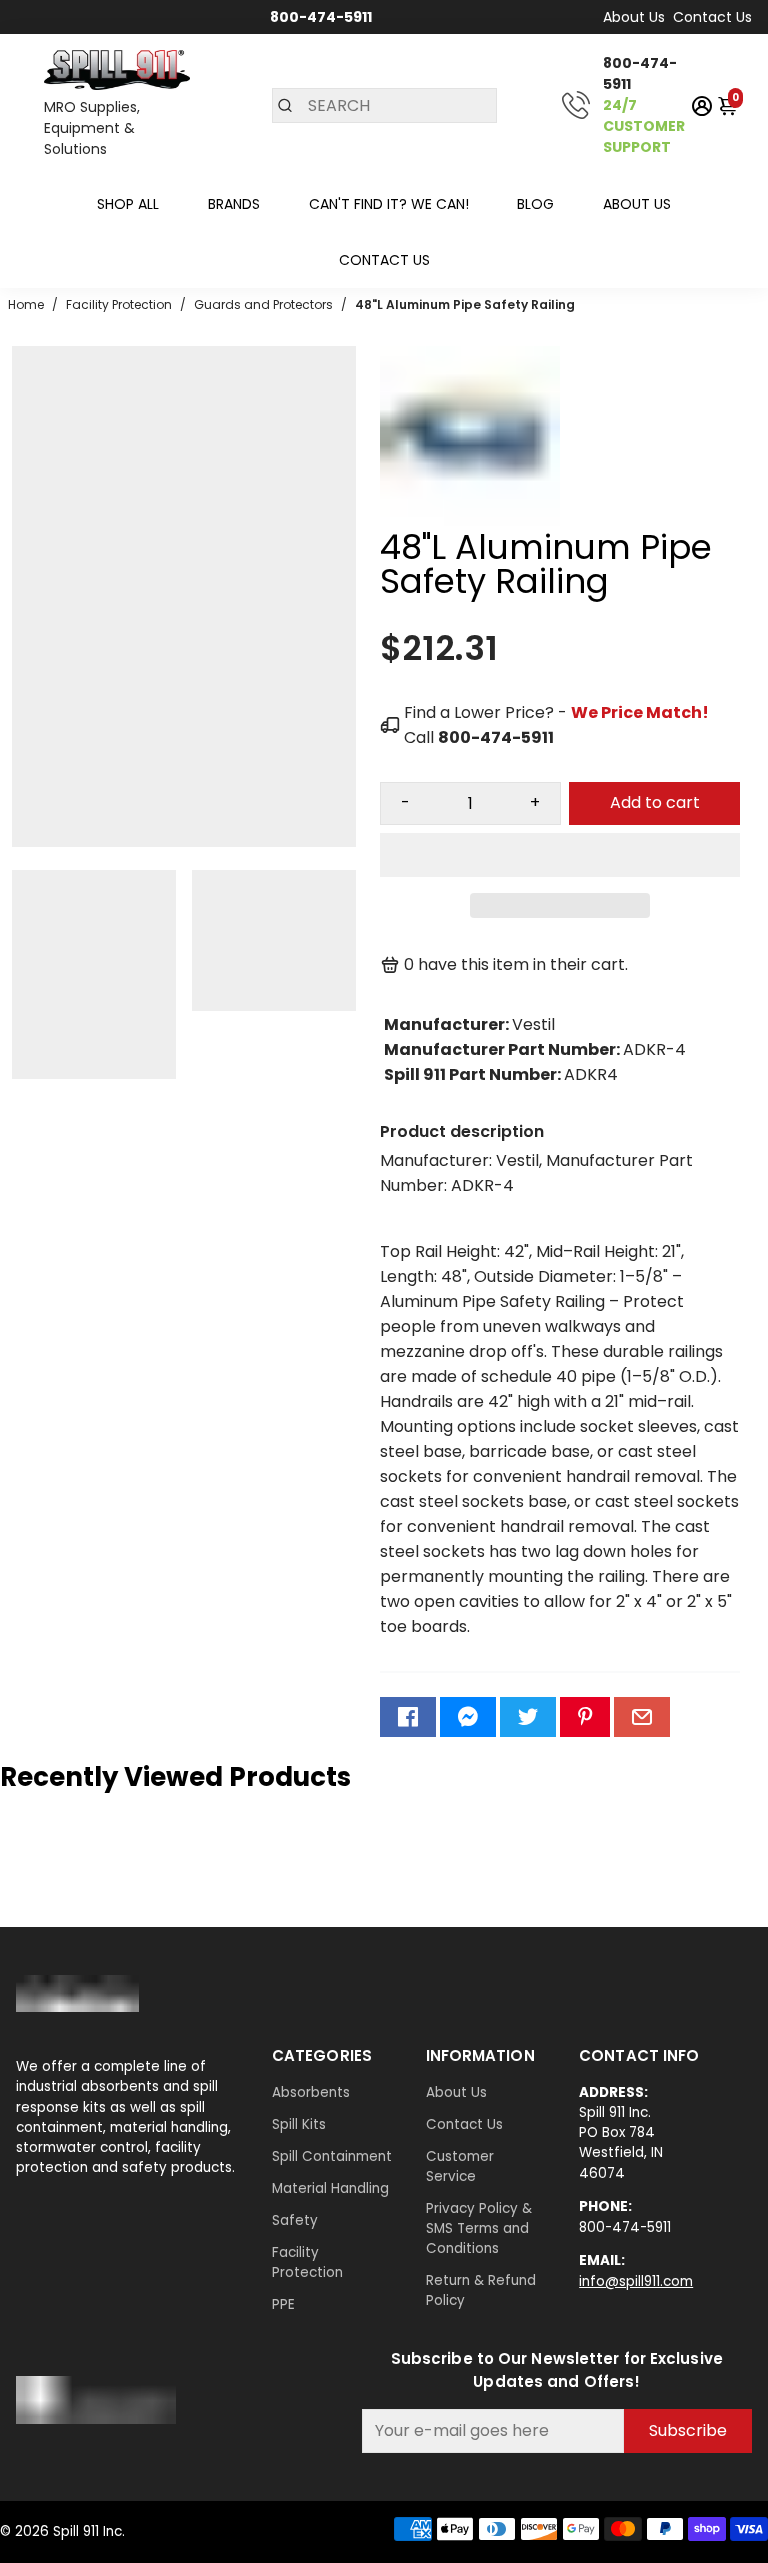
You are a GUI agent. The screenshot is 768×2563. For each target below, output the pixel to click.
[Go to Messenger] (468, 1717)
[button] (560, 855)
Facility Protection (307, 2262)
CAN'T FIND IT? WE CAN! (389, 204)
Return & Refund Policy (481, 2290)
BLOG (535, 204)
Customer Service (460, 2166)
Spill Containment (332, 2156)
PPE (283, 2304)
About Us (634, 17)
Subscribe (688, 2430)
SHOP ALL (128, 204)
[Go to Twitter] (528, 1717)
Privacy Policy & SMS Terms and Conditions (479, 2228)
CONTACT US (384, 260)
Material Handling (330, 2188)
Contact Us (712, 17)
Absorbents (311, 2092)
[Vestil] (470, 520)
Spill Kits (299, 2124)
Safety (295, 2220)
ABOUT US (637, 204)
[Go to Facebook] (408, 1717)
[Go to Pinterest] (585, 1717)
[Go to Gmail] (642, 1717)
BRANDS (234, 204)
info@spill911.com (636, 2281)
